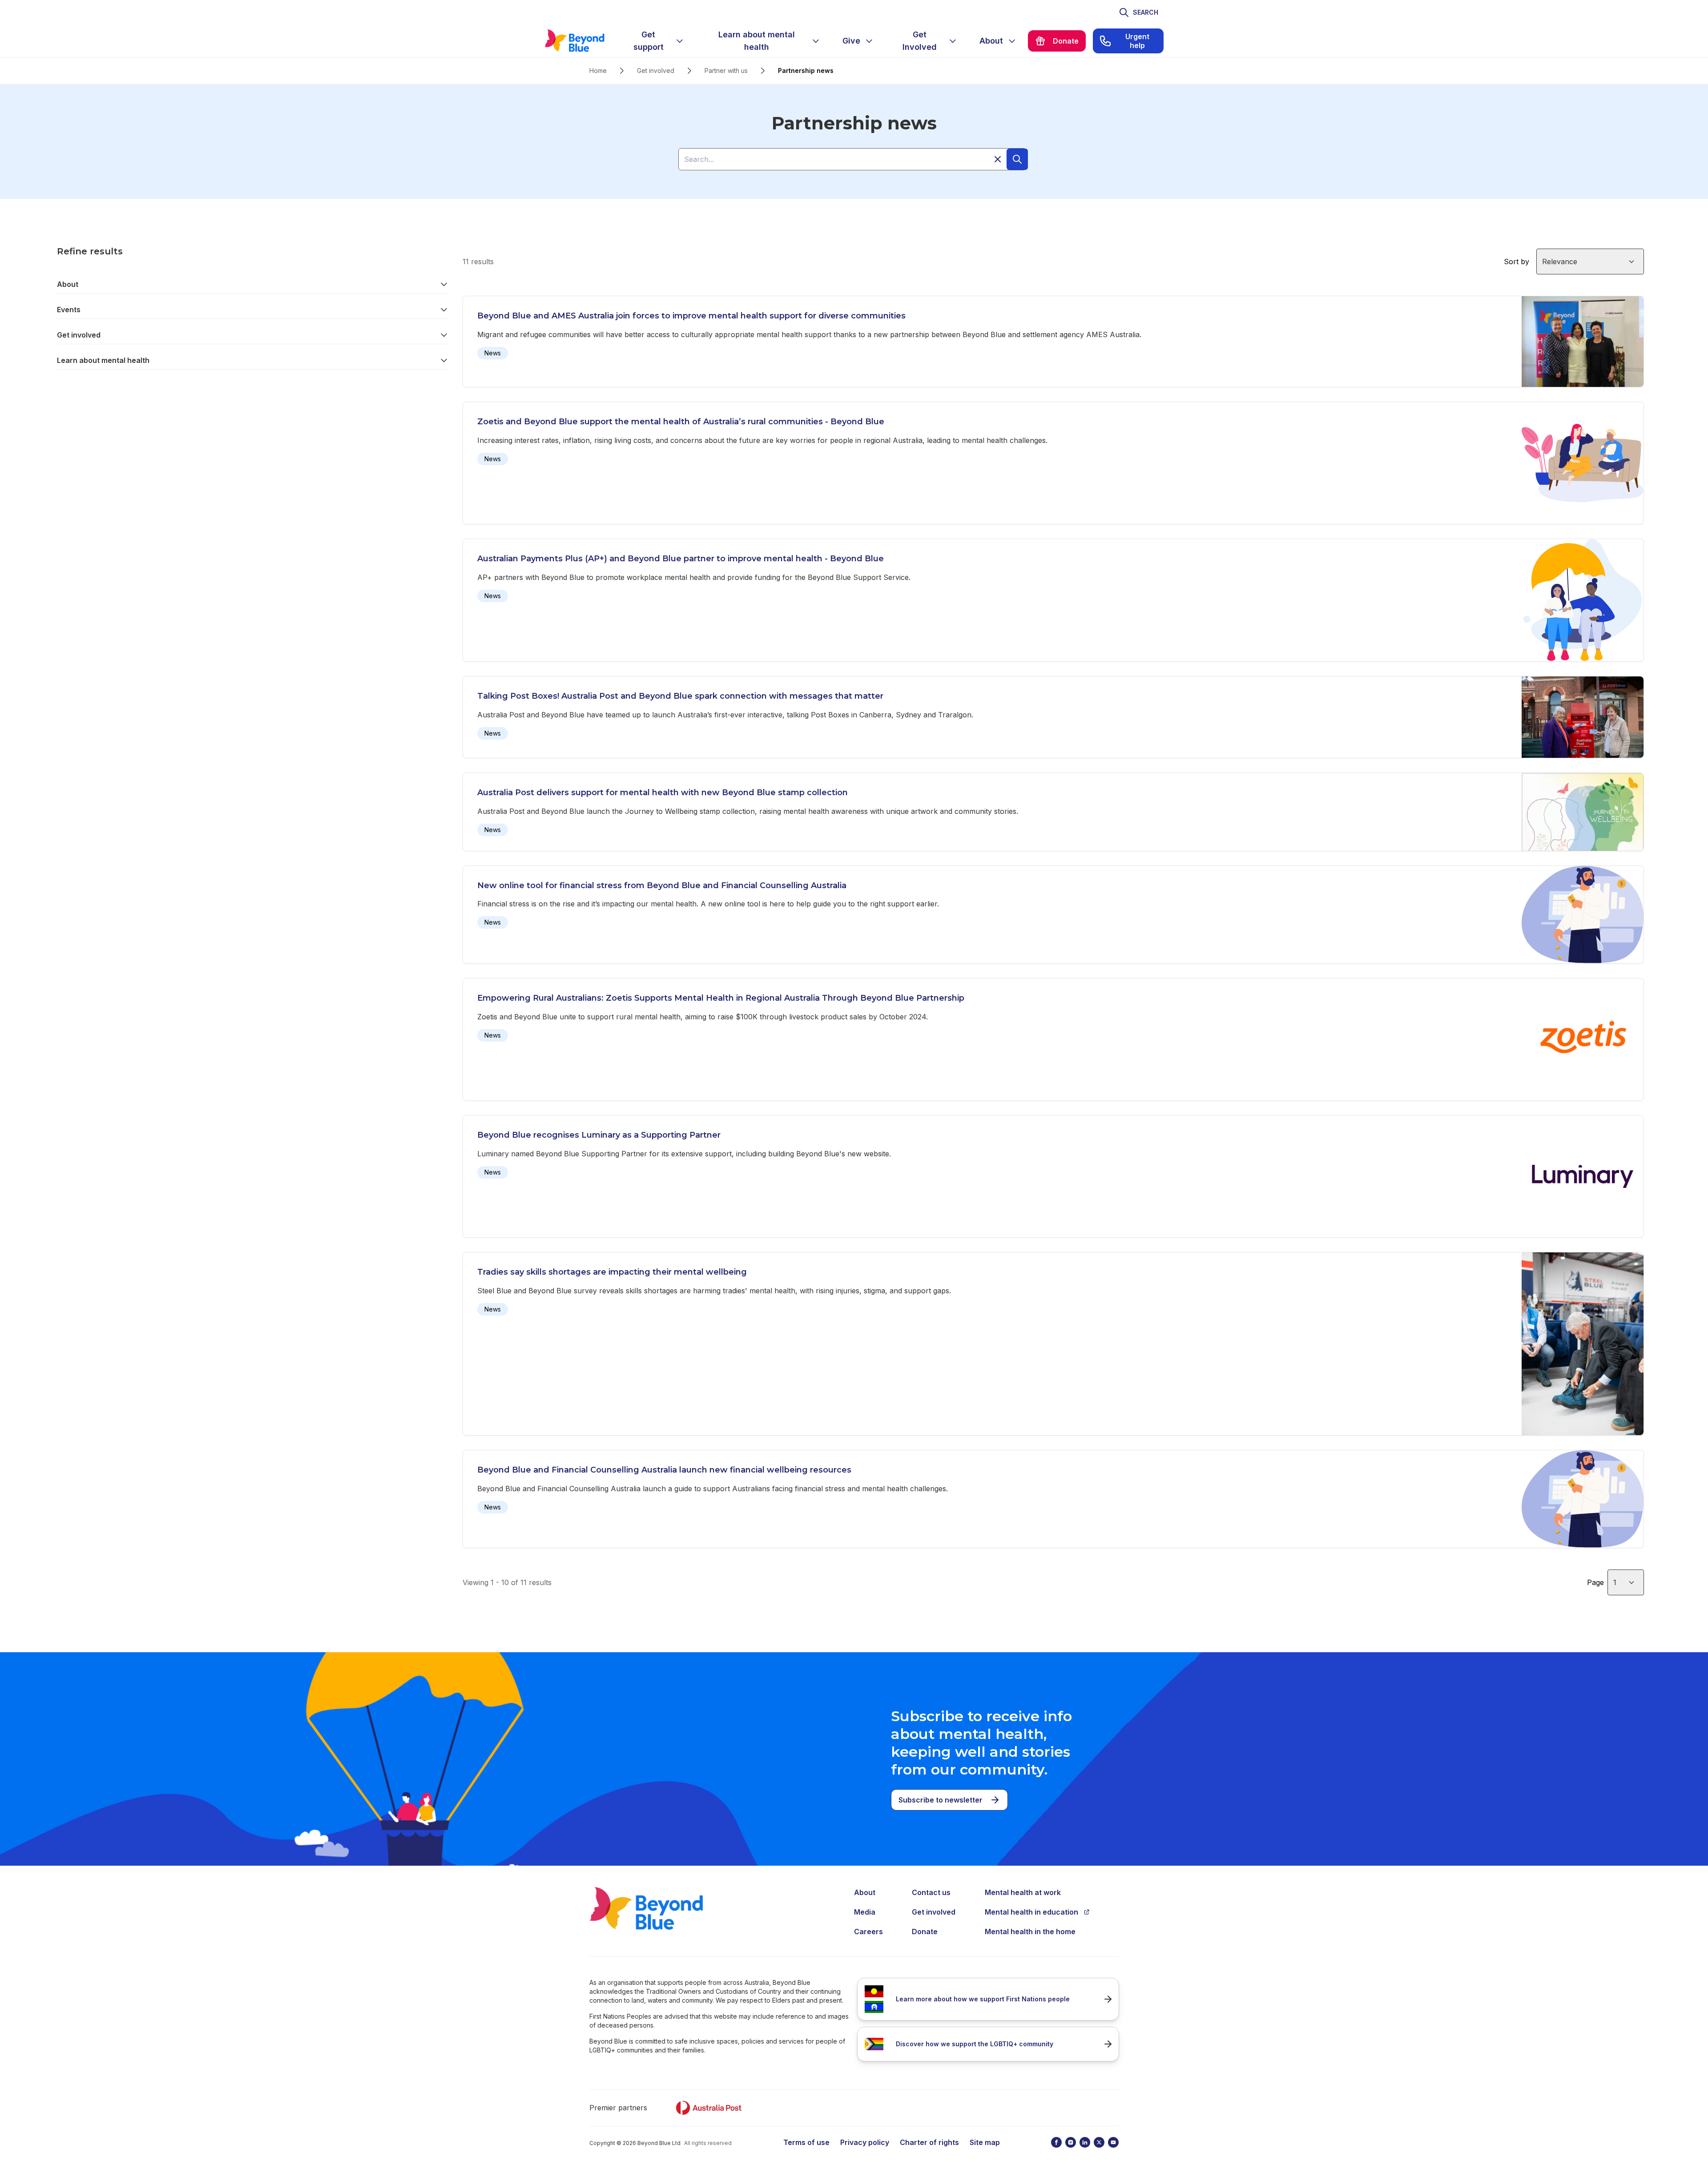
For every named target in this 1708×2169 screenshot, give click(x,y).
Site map (985, 2142)
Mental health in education (1031, 1912)
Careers (868, 1932)
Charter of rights (929, 2142)
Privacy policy (865, 2142)
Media (865, 1912)
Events (69, 310)
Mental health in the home (1030, 1932)
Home (598, 70)
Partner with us (726, 70)
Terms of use (806, 2142)
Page (1595, 1582)
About (68, 284)
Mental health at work (1023, 1892)
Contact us (931, 1892)
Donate (925, 1932)
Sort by (1517, 262)
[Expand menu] (680, 41)
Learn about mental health (103, 360)
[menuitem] (656, 41)
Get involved (656, 70)
